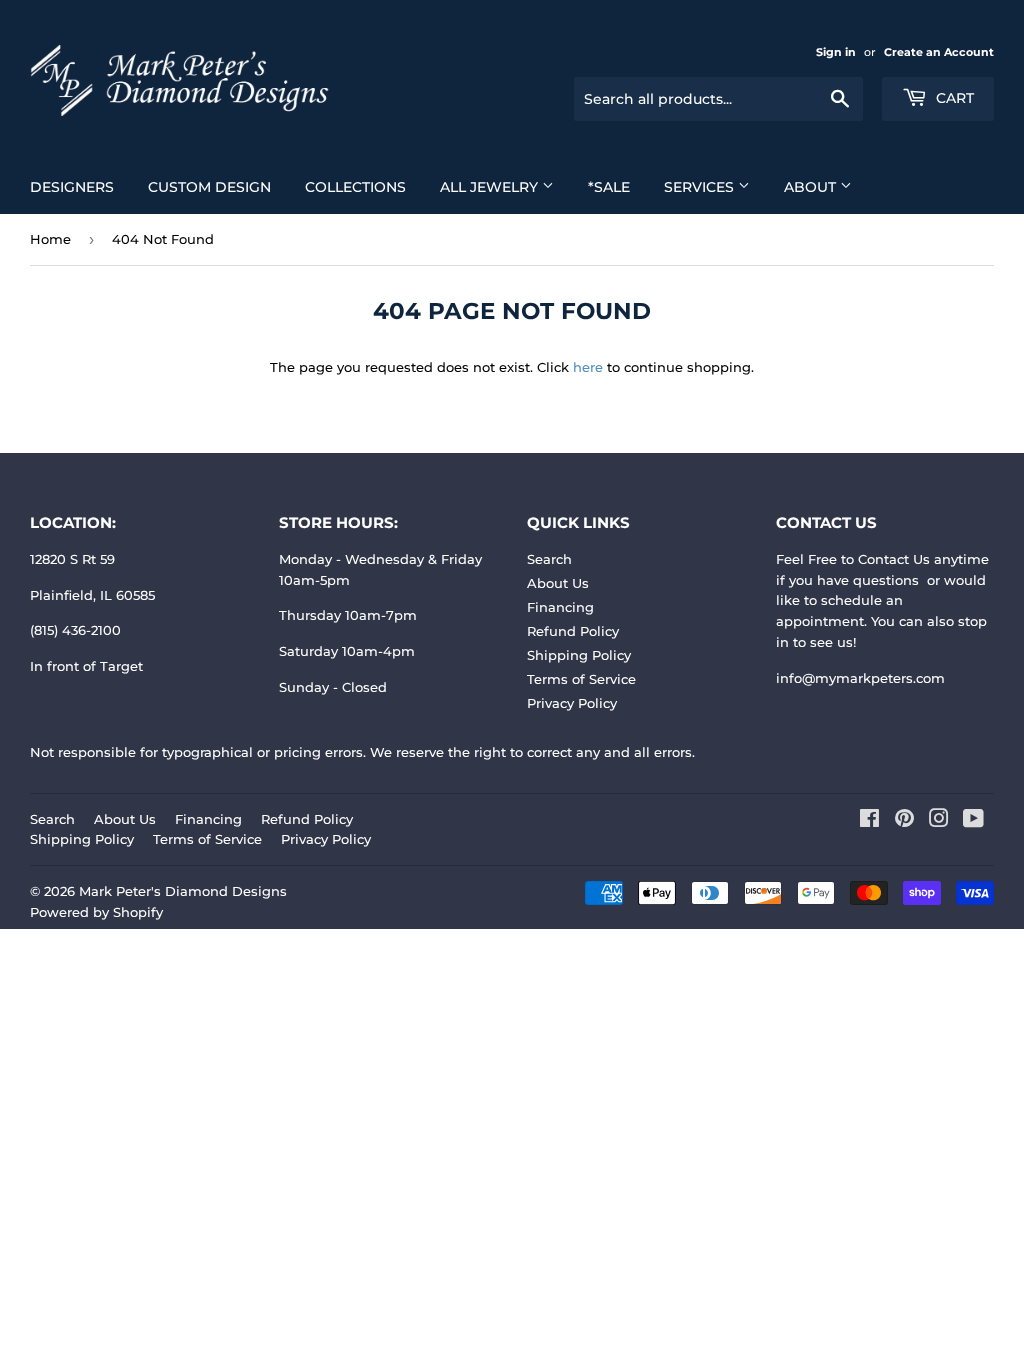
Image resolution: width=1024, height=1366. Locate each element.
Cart (953, 98)
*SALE (609, 187)
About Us (558, 583)
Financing (560, 607)
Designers (72, 187)
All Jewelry (491, 187)
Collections (355, 187)
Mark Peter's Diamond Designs (183, 891)
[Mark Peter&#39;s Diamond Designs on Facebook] (869, 821)
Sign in (836, 52)
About (812, 187)
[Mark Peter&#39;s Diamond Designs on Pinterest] (904, 821)
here (588, 367)
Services (701, 187)
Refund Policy (573, 631)
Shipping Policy (579, 655)
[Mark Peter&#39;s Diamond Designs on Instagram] (939, 821)
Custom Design (209, 187)
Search (549, 559)
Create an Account (939, 52)
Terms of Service (581, 679)
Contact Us (894, 559)
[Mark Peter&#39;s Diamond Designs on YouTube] (973, 821)
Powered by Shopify (96, 912)
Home (50, 239)
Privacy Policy (572, 703)
